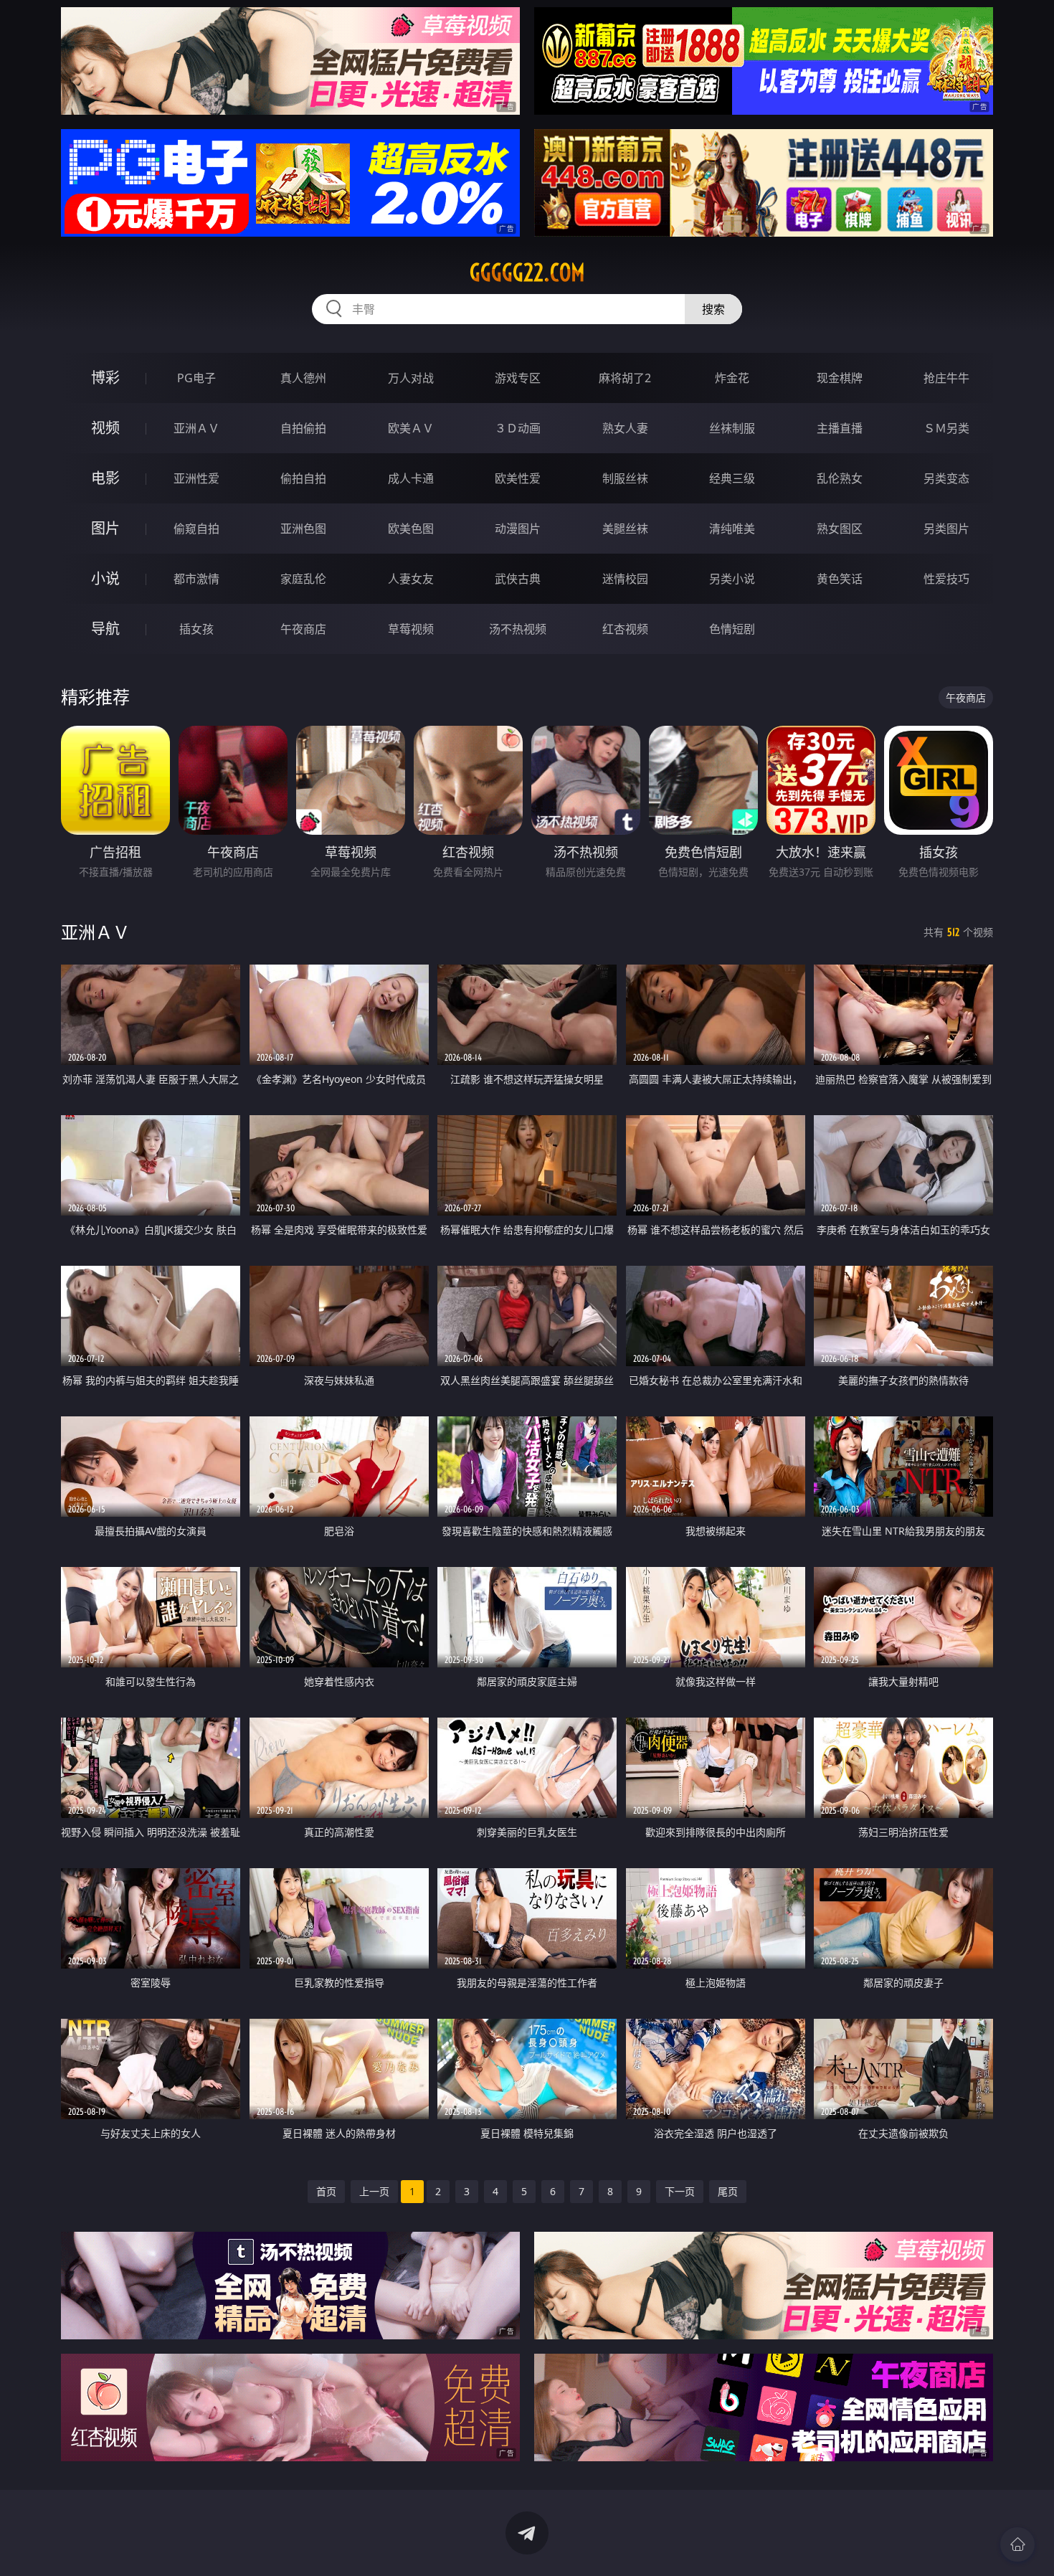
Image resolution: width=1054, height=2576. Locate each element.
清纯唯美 (732, 529)
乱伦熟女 (840, 478)
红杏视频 (625, 629)
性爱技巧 (946, 579)
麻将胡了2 (625, 378)
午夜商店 (303, 629)
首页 (326, 2191)
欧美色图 (411, 529)
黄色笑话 (840, 579)
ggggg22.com (527, 273)
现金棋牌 (840, 378)
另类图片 (946, 529)
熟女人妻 (625, 428)
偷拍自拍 (303, 478)
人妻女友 (411, 579)
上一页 (374, 2191)
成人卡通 (411, 478)
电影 (105, 478)
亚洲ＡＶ (196, 428)
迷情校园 (625, 579)
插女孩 (196, 629)
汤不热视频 (518, 629)
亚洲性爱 (196, 478)
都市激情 (196, 579)
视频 (105, 428)
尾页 (728, 2191)
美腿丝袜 (625, 529)
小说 (105, 578)
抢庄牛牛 (946, 378)
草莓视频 (411, 629)
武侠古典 (518, 579)
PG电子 (196, 378)
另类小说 (732, 579)
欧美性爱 (518, 478)
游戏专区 (518, 378)
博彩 (105, 378)
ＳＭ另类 (946, 428)
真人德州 (303, 378)
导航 (105, 629)
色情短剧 (732, 629)
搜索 (713, 309)
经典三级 (732, 478)
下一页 (680, 2191)
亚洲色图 (303, 529)
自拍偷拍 (303, 428)
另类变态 (946, 478)
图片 (105, 528)
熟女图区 (840, 529)
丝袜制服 (732, 428)
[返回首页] (1017, 2544)
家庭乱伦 (303, 579)
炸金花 (732, 378)
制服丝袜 (625, 478)
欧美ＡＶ (411, 428)
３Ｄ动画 (518, 428)
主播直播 (840, 428)
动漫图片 (518, 529)
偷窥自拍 (196, 529)
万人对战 (411, 378)
